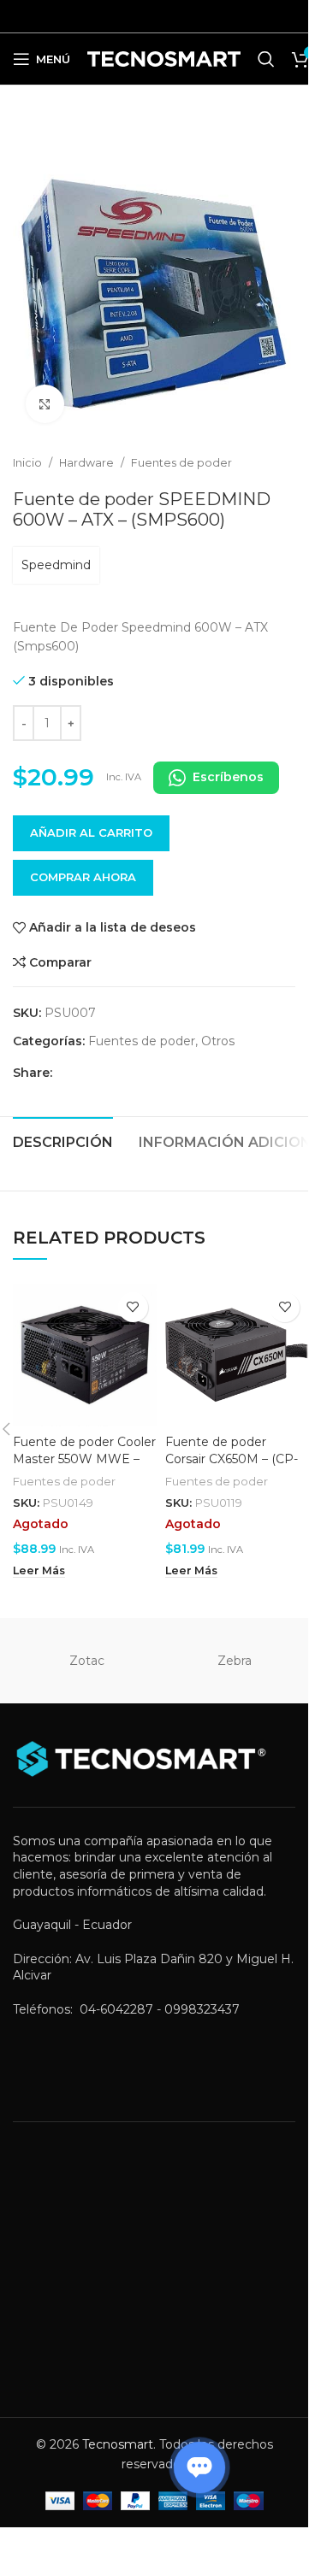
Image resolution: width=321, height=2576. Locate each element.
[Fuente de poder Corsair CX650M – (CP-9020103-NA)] (237, 1356)
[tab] (63, 1140)
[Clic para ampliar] (45, 404)
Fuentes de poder (181, 463)
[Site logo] (164, 58)
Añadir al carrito (91, 832)
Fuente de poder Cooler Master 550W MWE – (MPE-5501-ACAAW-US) (84, 1459)
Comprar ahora (83, 877)
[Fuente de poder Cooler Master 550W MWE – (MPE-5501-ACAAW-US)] (85, 1356)
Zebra (235, 1661)
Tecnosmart (118, 2444)
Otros (218, 1041)
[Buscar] (266, 59)
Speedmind (56, 565)
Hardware (86, 463)
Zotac (87, 1661)
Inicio (27, 463)
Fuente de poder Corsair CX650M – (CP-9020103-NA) (232, 1459)
